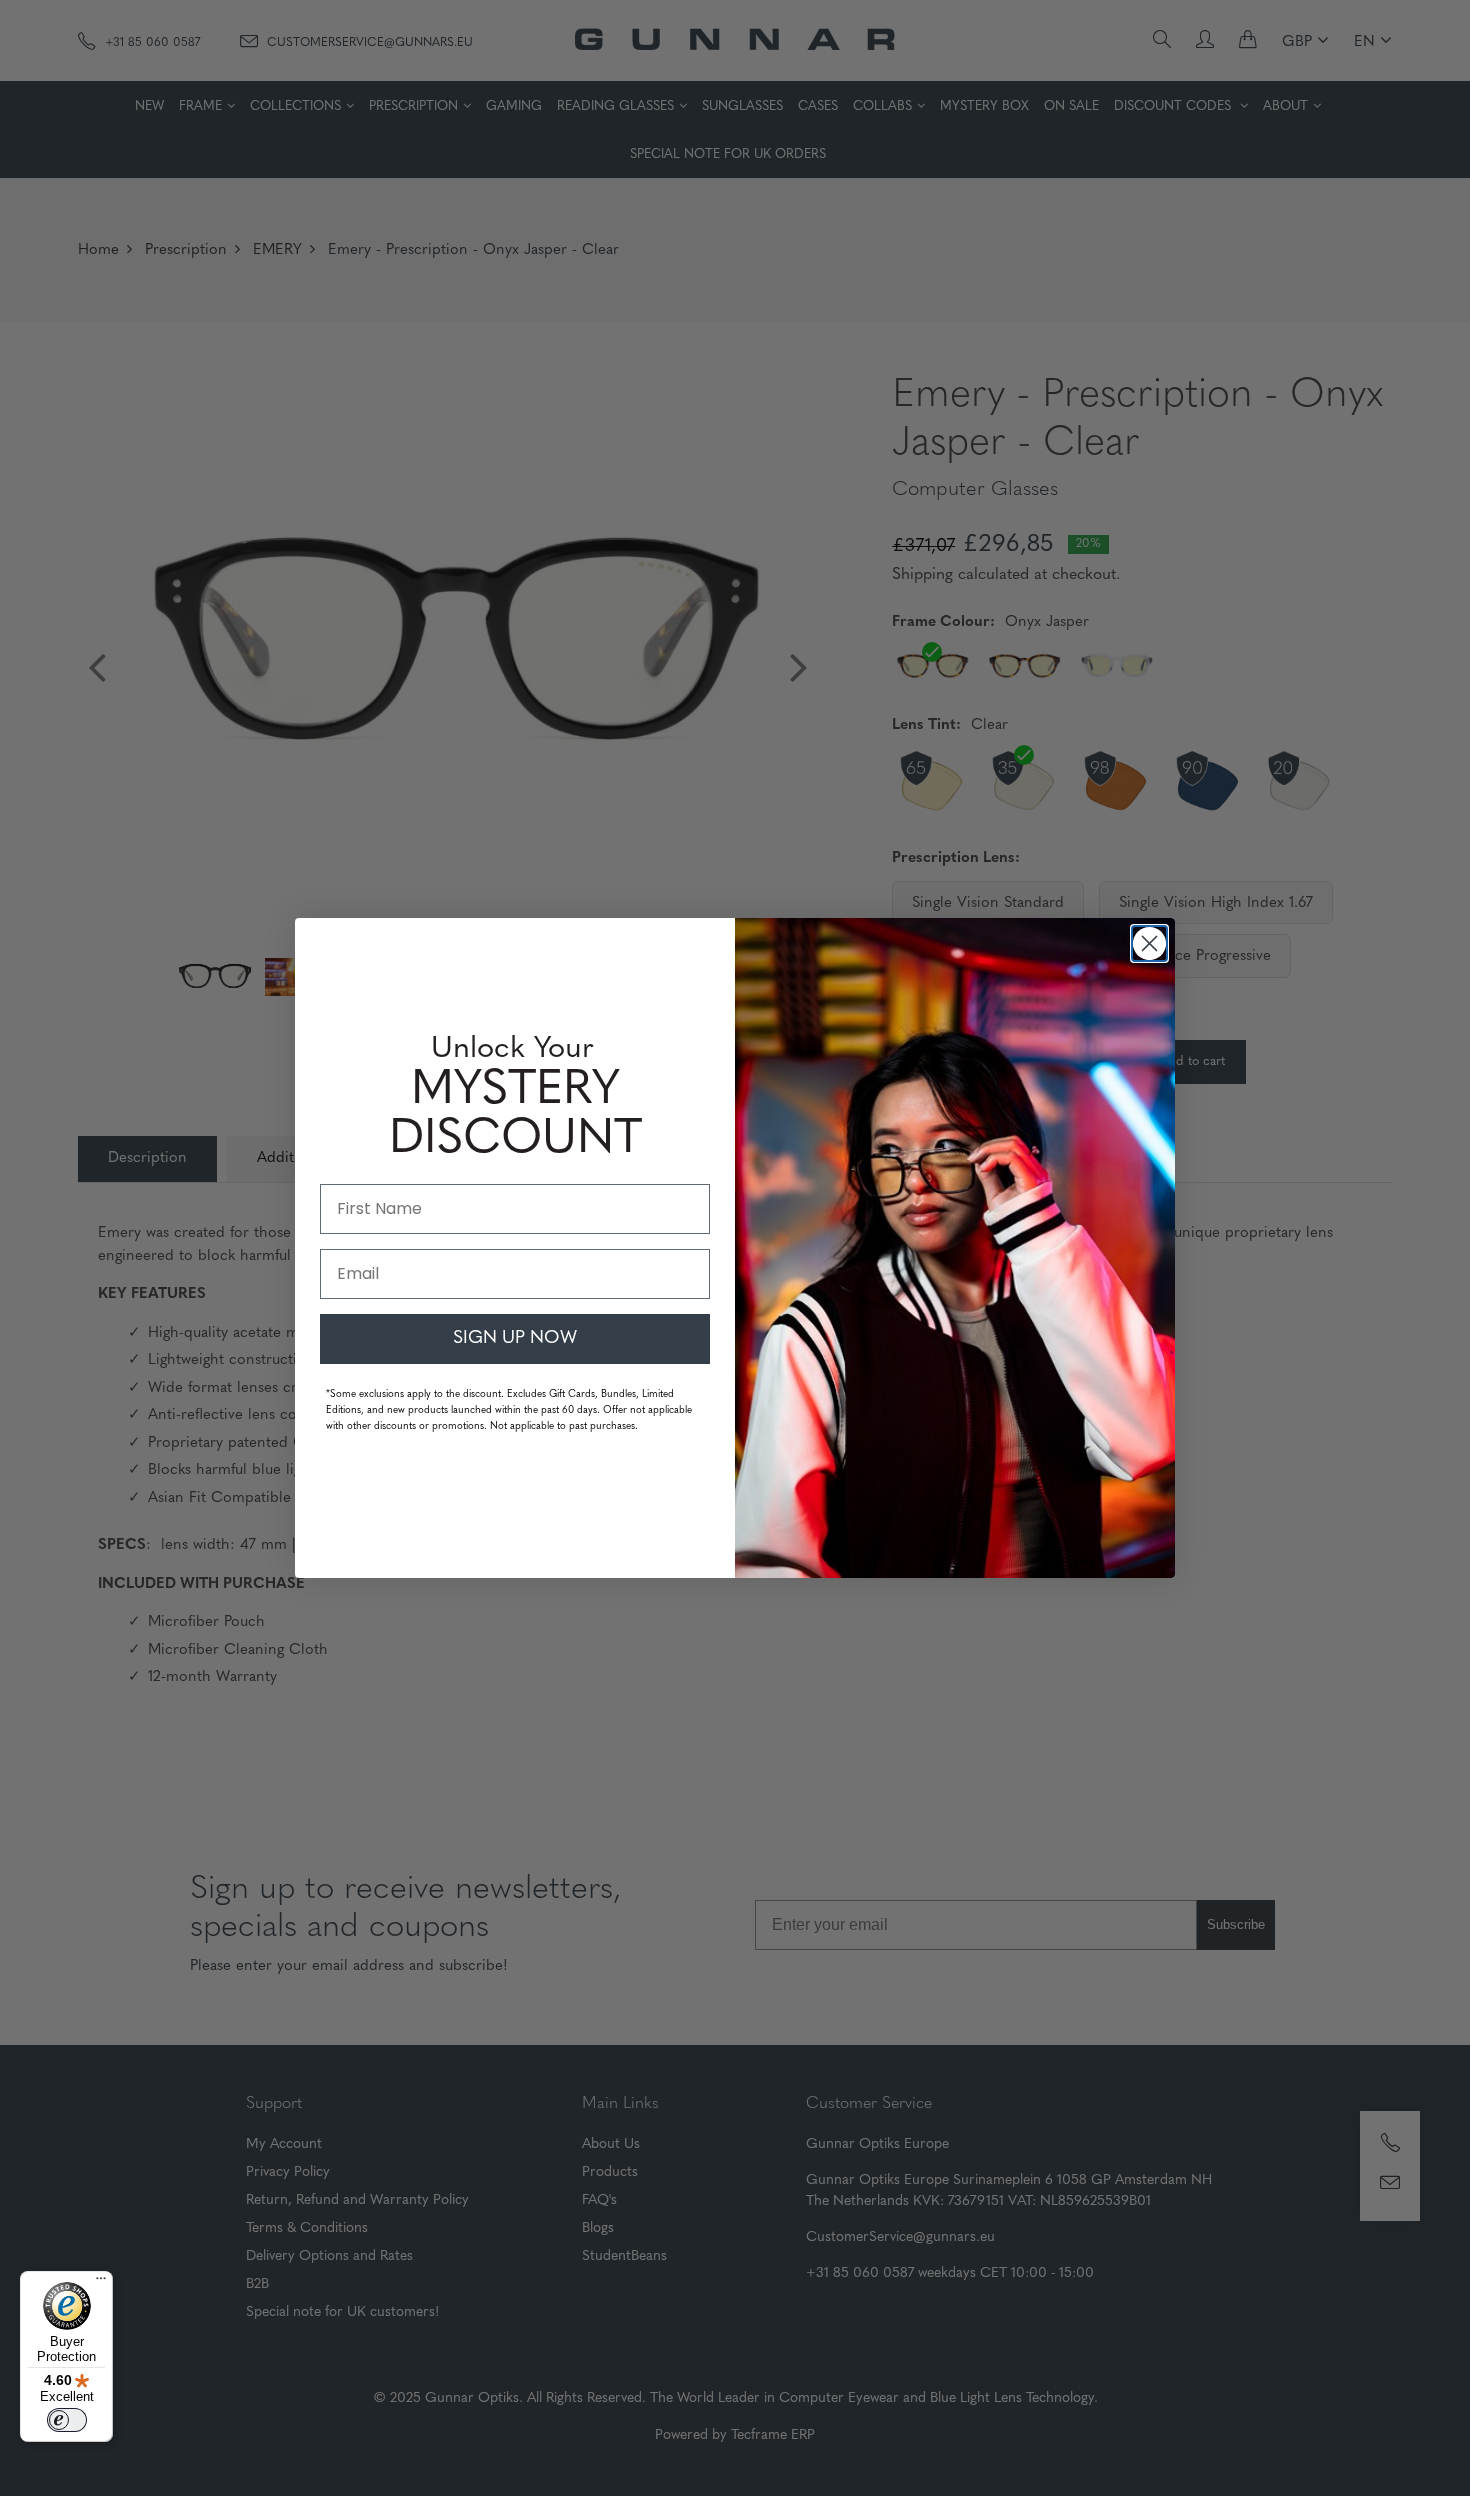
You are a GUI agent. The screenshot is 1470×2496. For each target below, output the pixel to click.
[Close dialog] (1149, 943)
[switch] (67, 2420)
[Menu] (101, 2283)
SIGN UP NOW (515, 1339)
